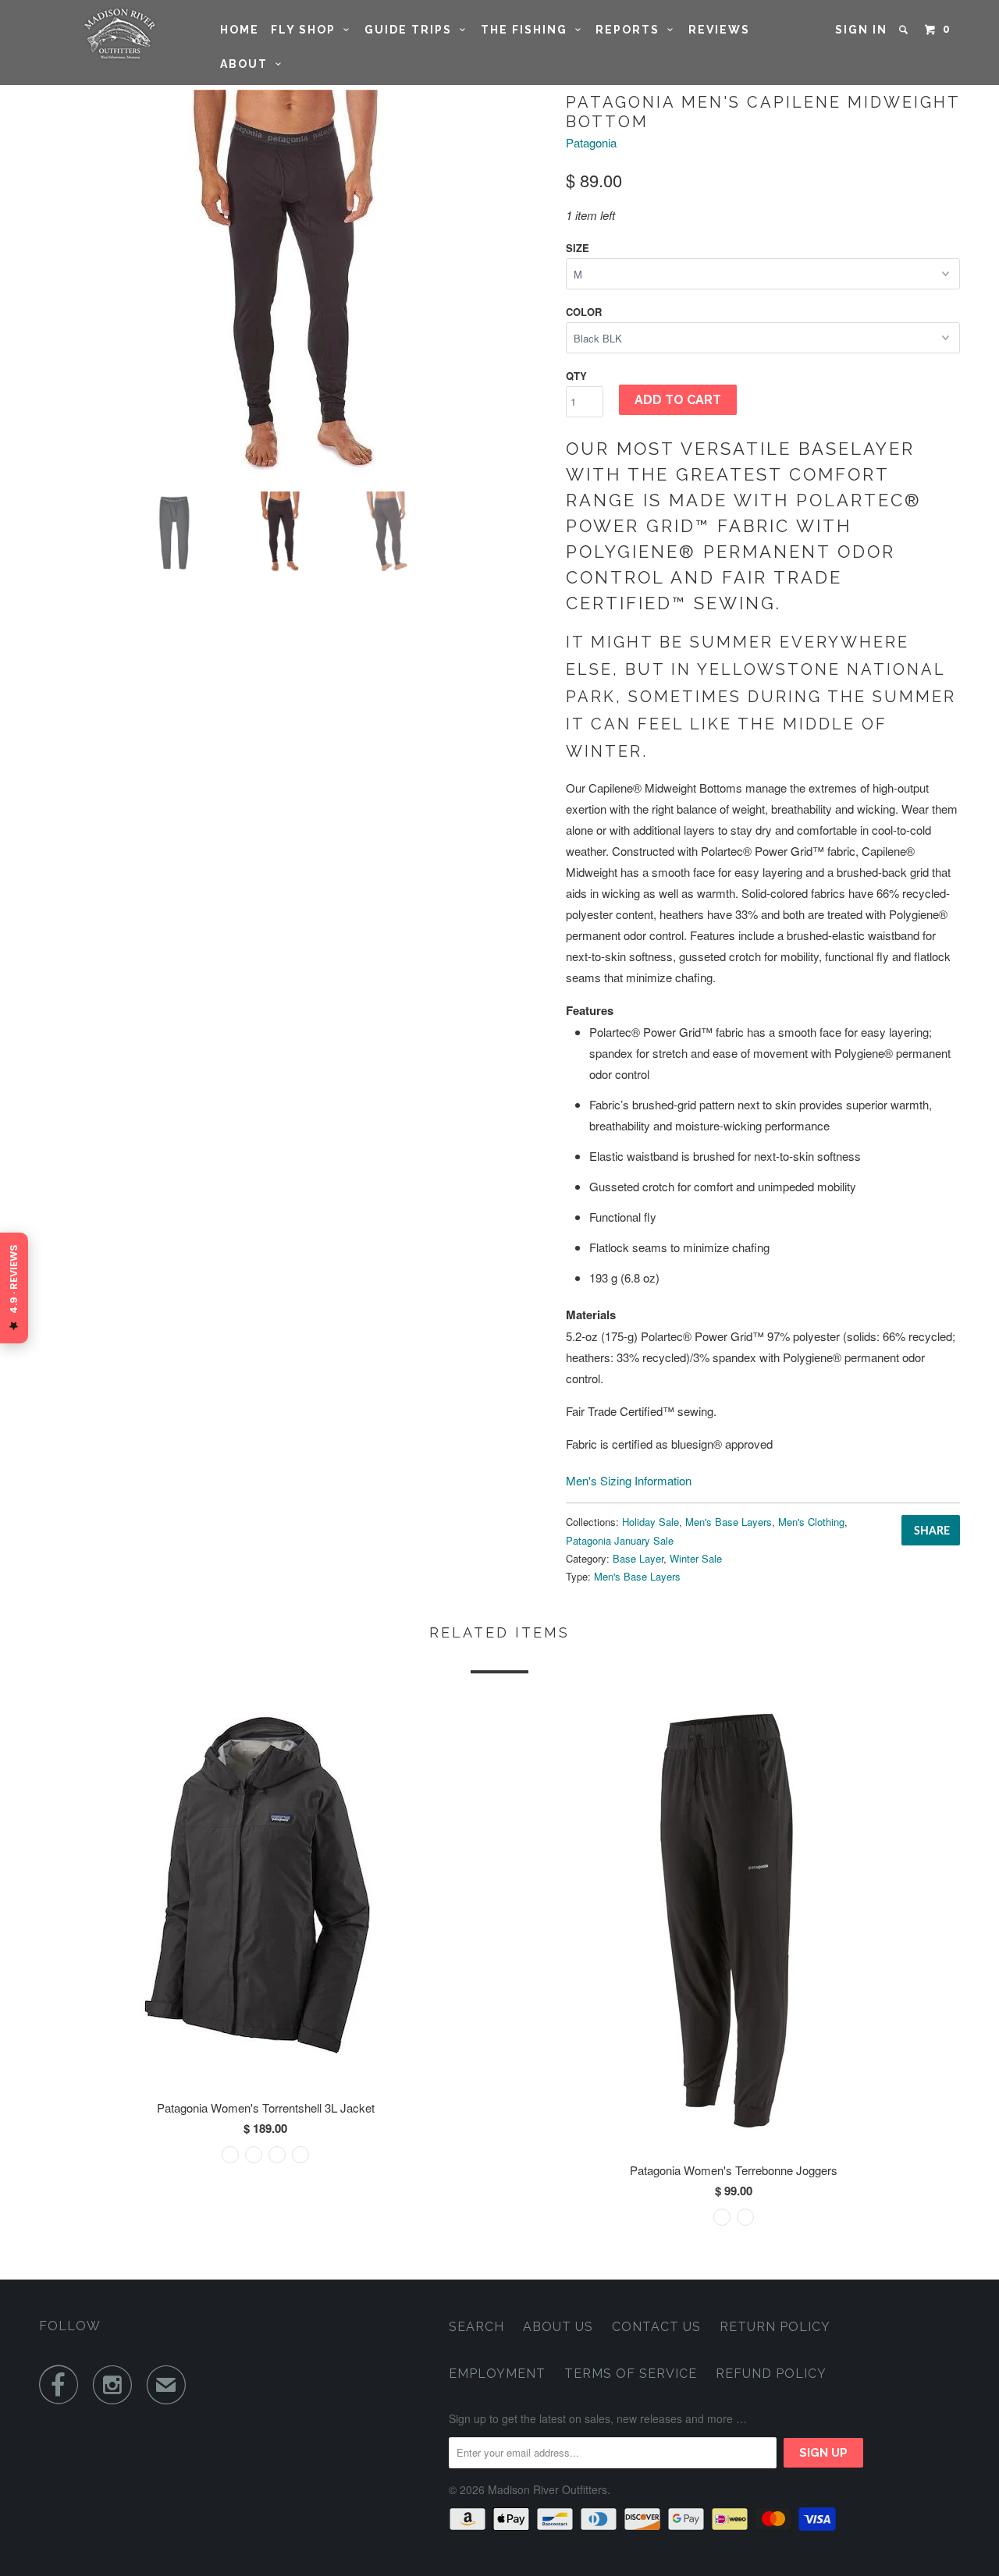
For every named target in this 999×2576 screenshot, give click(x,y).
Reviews (719, 30)
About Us (558, 2327)
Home (240, 30)
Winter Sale (696, 1558)
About (248, 64)
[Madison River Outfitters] (119, 34)
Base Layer (638, 1558)
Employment (497, 2374)
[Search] (905, 30)
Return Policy (775, 2327)
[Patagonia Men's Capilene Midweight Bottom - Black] (295, 285)
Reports (631, 30)
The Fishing (528, 30)
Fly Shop (307, 30)
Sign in (861, 30)
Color (584, 312)
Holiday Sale (651, 1522)
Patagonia (591, 142)
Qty (576, 376)
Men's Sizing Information (629, 1480)
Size (578, 248)
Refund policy (771, 2374)
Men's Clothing (811, 1522)
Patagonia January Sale (620, 1540)
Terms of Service (631, 2374)
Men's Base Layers (729, 1522)
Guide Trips (412, 30)
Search (476, 2327)
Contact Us (656, 2327)
